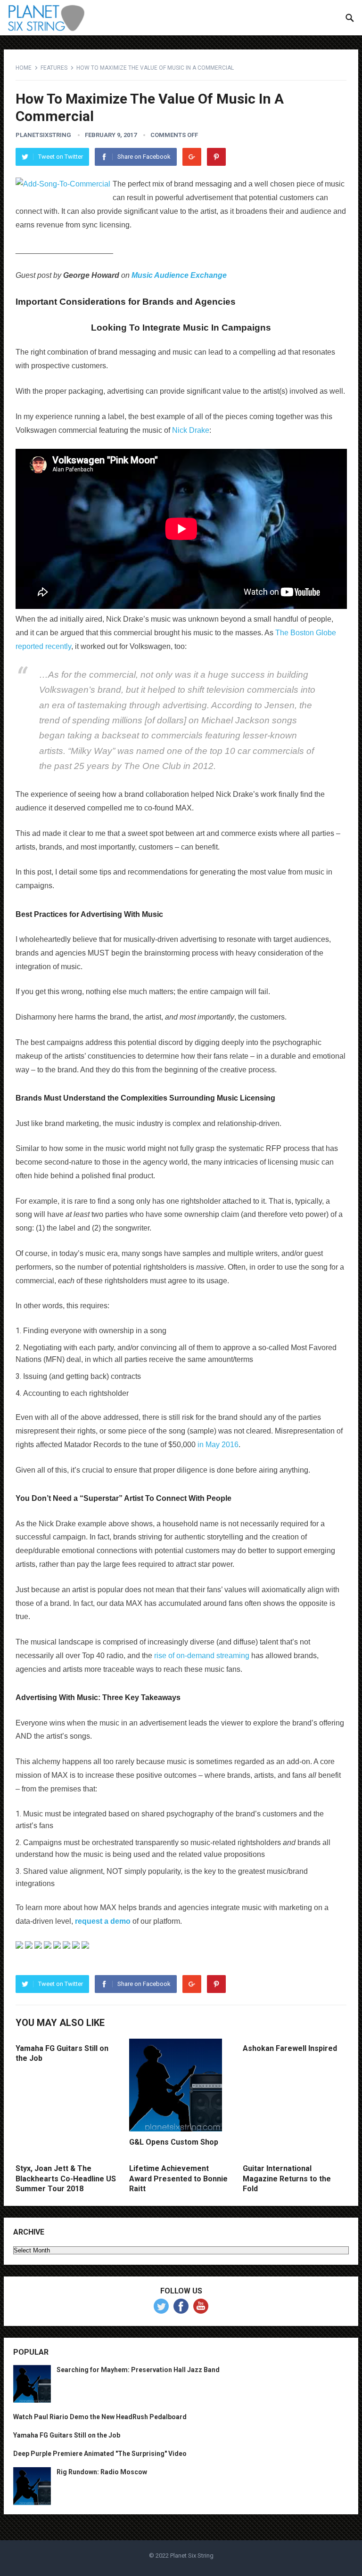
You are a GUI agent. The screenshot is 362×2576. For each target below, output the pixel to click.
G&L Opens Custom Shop (174, 2142)
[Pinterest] (216, 157)
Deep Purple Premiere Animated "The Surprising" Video (100, 2454)
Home (24, 68)
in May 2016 (218, 1445)
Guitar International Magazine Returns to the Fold (287, 2179)
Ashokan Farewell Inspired (290, 2048)
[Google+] (192, 157)
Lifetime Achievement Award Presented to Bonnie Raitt (178, 2179)
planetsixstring (43, 135)
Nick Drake (191, 430)
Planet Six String (192, 2556)
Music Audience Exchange (179, 275)
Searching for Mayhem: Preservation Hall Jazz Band (138, 2370)
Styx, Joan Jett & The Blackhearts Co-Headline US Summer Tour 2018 (66, 2179)
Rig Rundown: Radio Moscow (102, 2472)
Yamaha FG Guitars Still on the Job (67, 2435)
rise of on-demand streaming (202, 1656)
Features (54, 68)
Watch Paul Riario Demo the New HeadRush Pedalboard (100, 2417)
